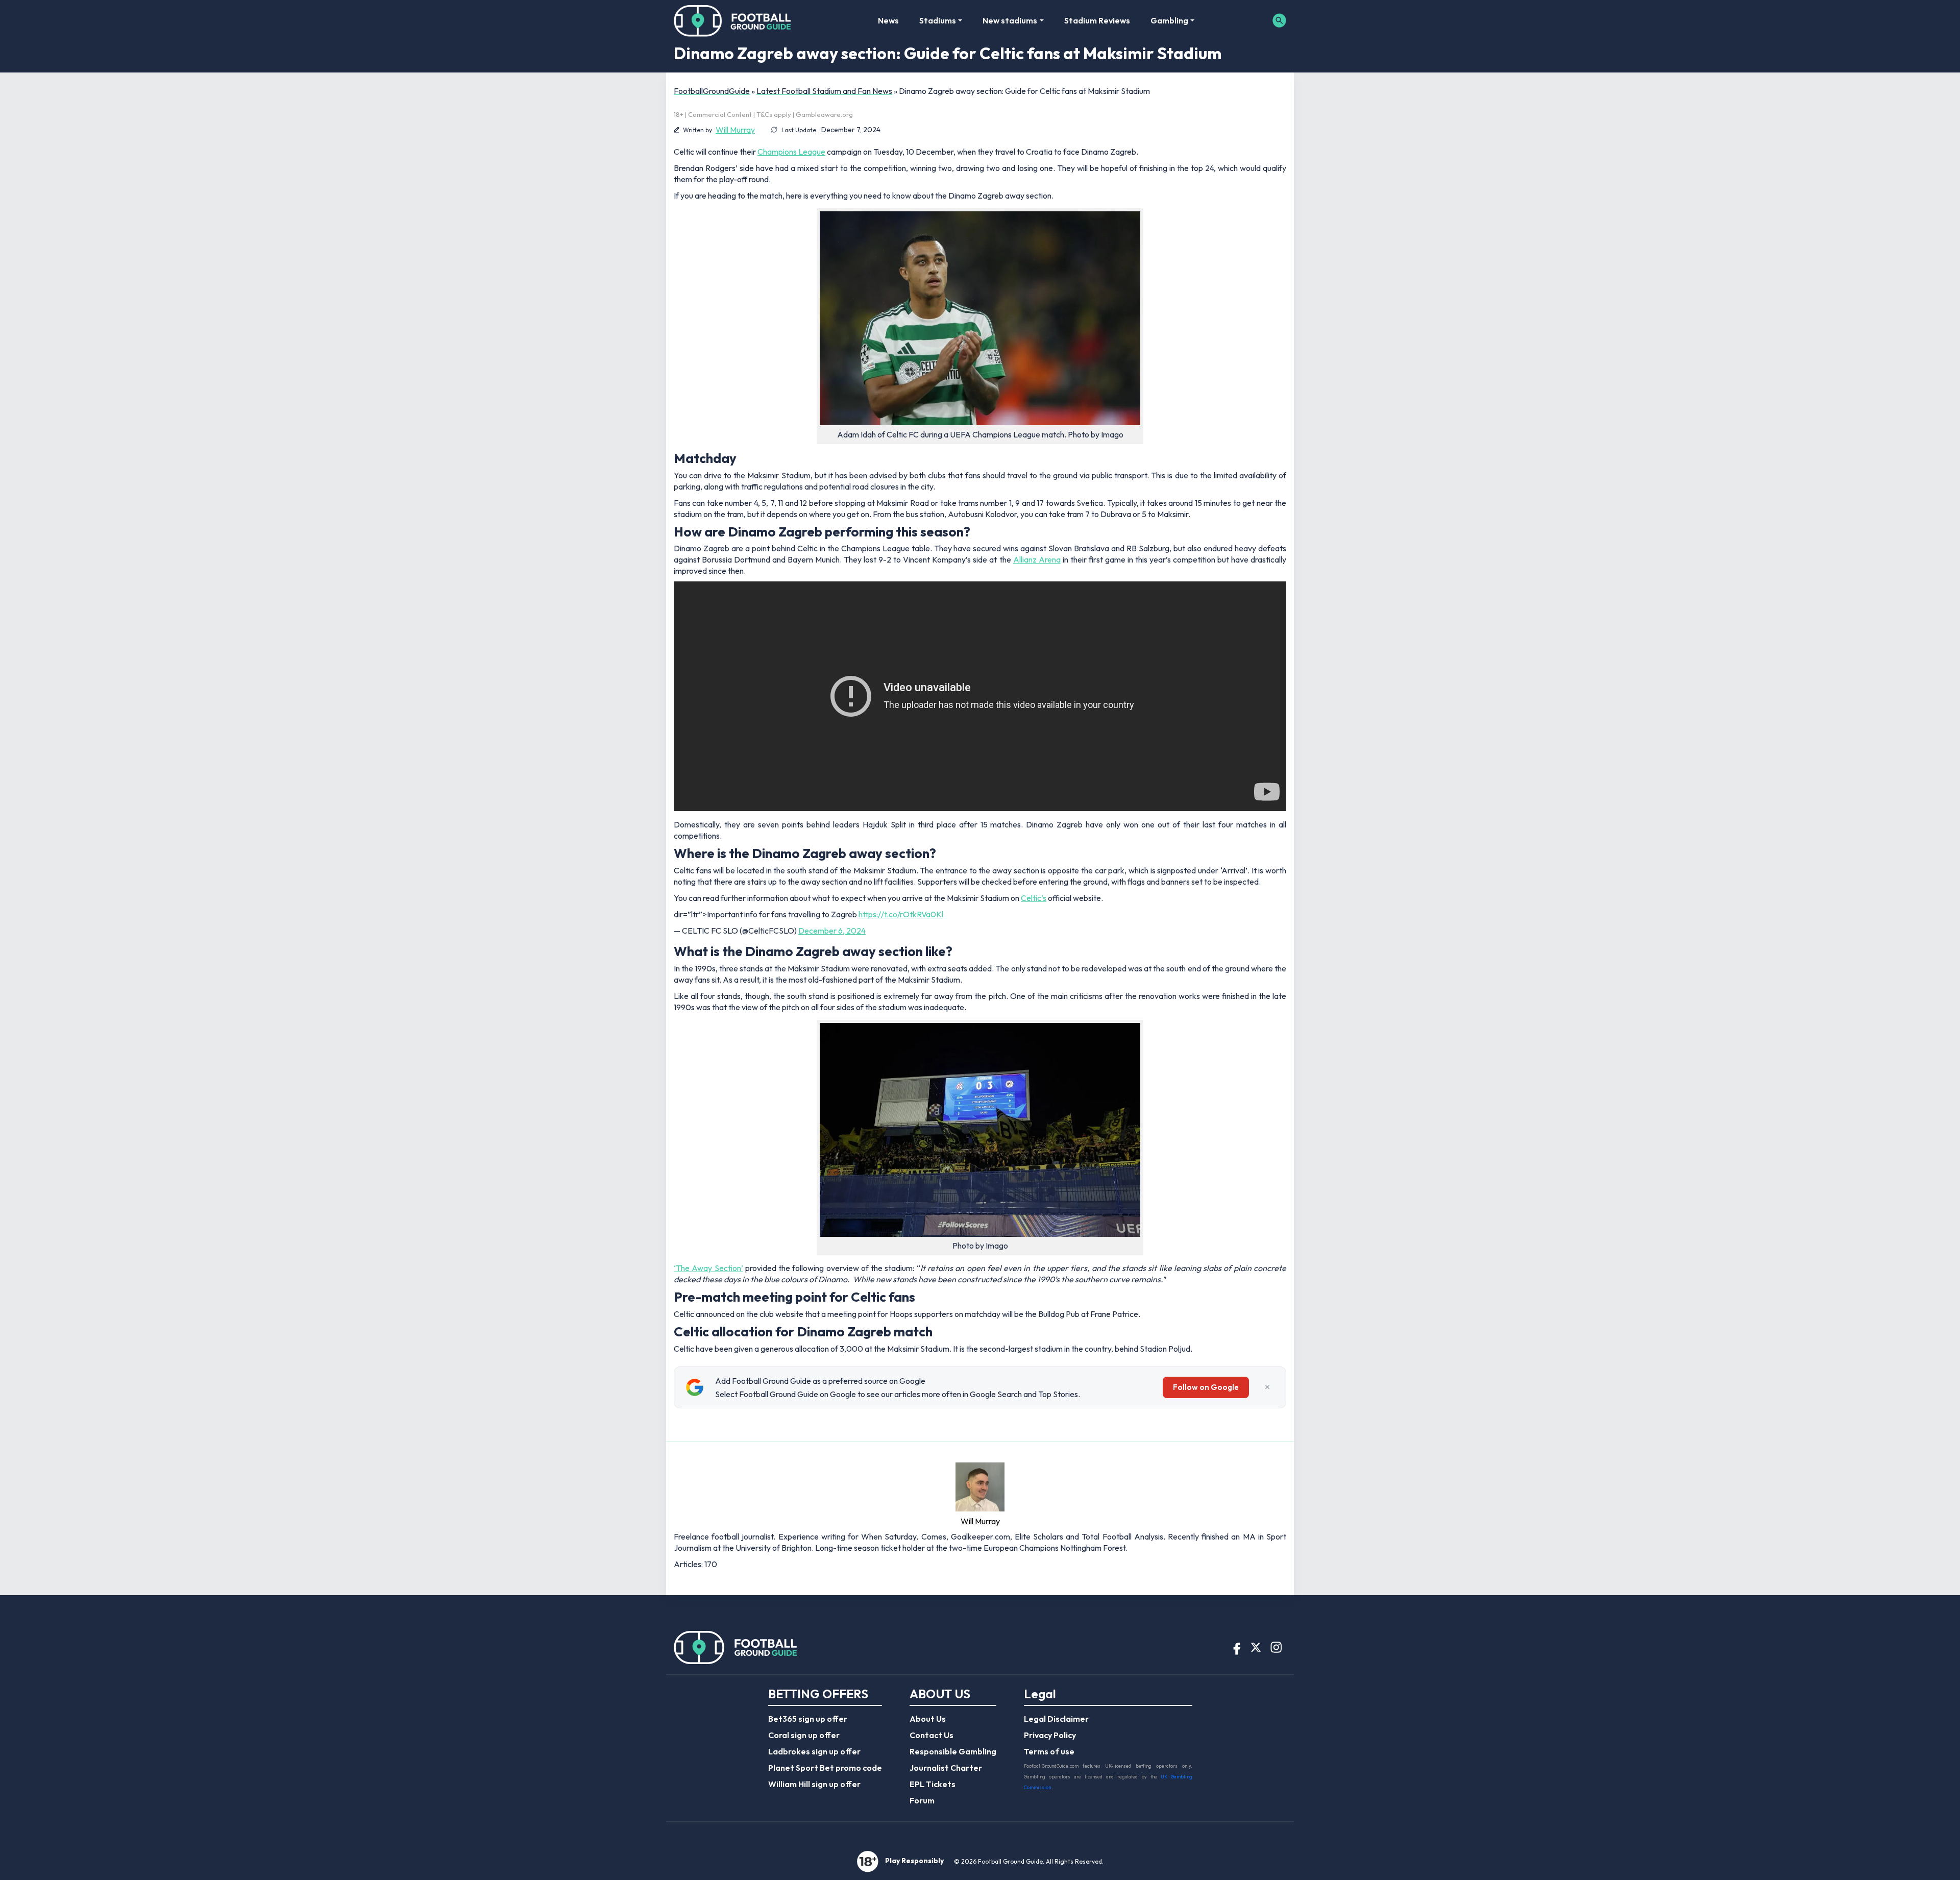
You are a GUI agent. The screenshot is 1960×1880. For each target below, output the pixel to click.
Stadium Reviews (1097, 20)
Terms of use (1049, 1751)
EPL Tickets (933, 1784)
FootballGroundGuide (712, 91)
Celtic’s (1034, 898)
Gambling (1169, 20)
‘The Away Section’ (708, 1268)
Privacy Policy (1050, 1735)
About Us (928, 1719)
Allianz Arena (1037, 559)
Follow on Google (1206, 1387)
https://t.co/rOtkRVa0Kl (901, 914)
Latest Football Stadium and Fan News (824, 91)
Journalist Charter (946, 1768)
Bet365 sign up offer (808, 1719)
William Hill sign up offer (814, 1784)
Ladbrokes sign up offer (814, 1751)
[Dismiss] (1267, 1387)
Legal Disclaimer (1056, 1719)
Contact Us (932, 1735)
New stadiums (1010, 20)
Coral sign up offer (804, 1735)
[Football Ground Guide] (733, 20)
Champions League (791, 152)
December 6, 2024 (832, 931)
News (888, 20)
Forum (922, 1800)
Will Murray (735, 130)
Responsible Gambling (953, 1751)
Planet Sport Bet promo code (825, 1768)
